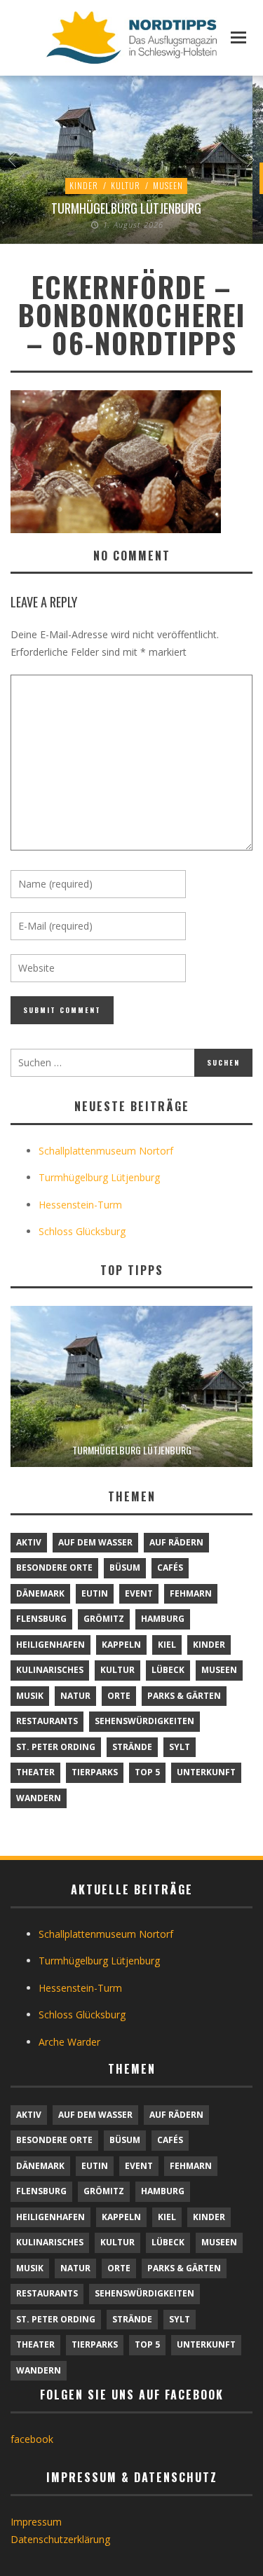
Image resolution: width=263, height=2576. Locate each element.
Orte (119, 1696)
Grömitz (104, 1619)
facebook (32, 2439)
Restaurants (47, 1721)
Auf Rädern (176, 1542)
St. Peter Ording (56, 1747)
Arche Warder (69, 2042)
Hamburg (163, 1619)
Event (139, 1593)
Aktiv (29, 1542)
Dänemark (40, 1593)
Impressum (36, 2522)
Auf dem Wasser (95, 1542)
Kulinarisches (50, 1670)
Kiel (167, 1645)
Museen (168, 185)
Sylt (180, 1747)
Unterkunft (206, 1772)
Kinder (84, 185)
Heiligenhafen (50, 1645)
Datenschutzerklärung (60, 2539)
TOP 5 (147, 1772)
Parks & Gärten (184, 1696)
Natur (75, 1696)
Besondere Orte (54, 1568)
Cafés (170, 1568)
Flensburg (41, 1619)
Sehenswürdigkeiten (144, 1721)
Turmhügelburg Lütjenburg (126, 208)
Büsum (125, 1568)
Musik (30, 1696)
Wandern (39, 1798)
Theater (35, 1772)
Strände (132, 1747)
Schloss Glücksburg (82, 1231)
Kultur (126, 185)
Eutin (95, 1593)
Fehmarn (191, 1593)
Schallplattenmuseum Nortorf (106, 1151)
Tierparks (95, 1772)
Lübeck (168, 1670)
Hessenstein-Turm (80, 1205)
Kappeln (121, 1645)
